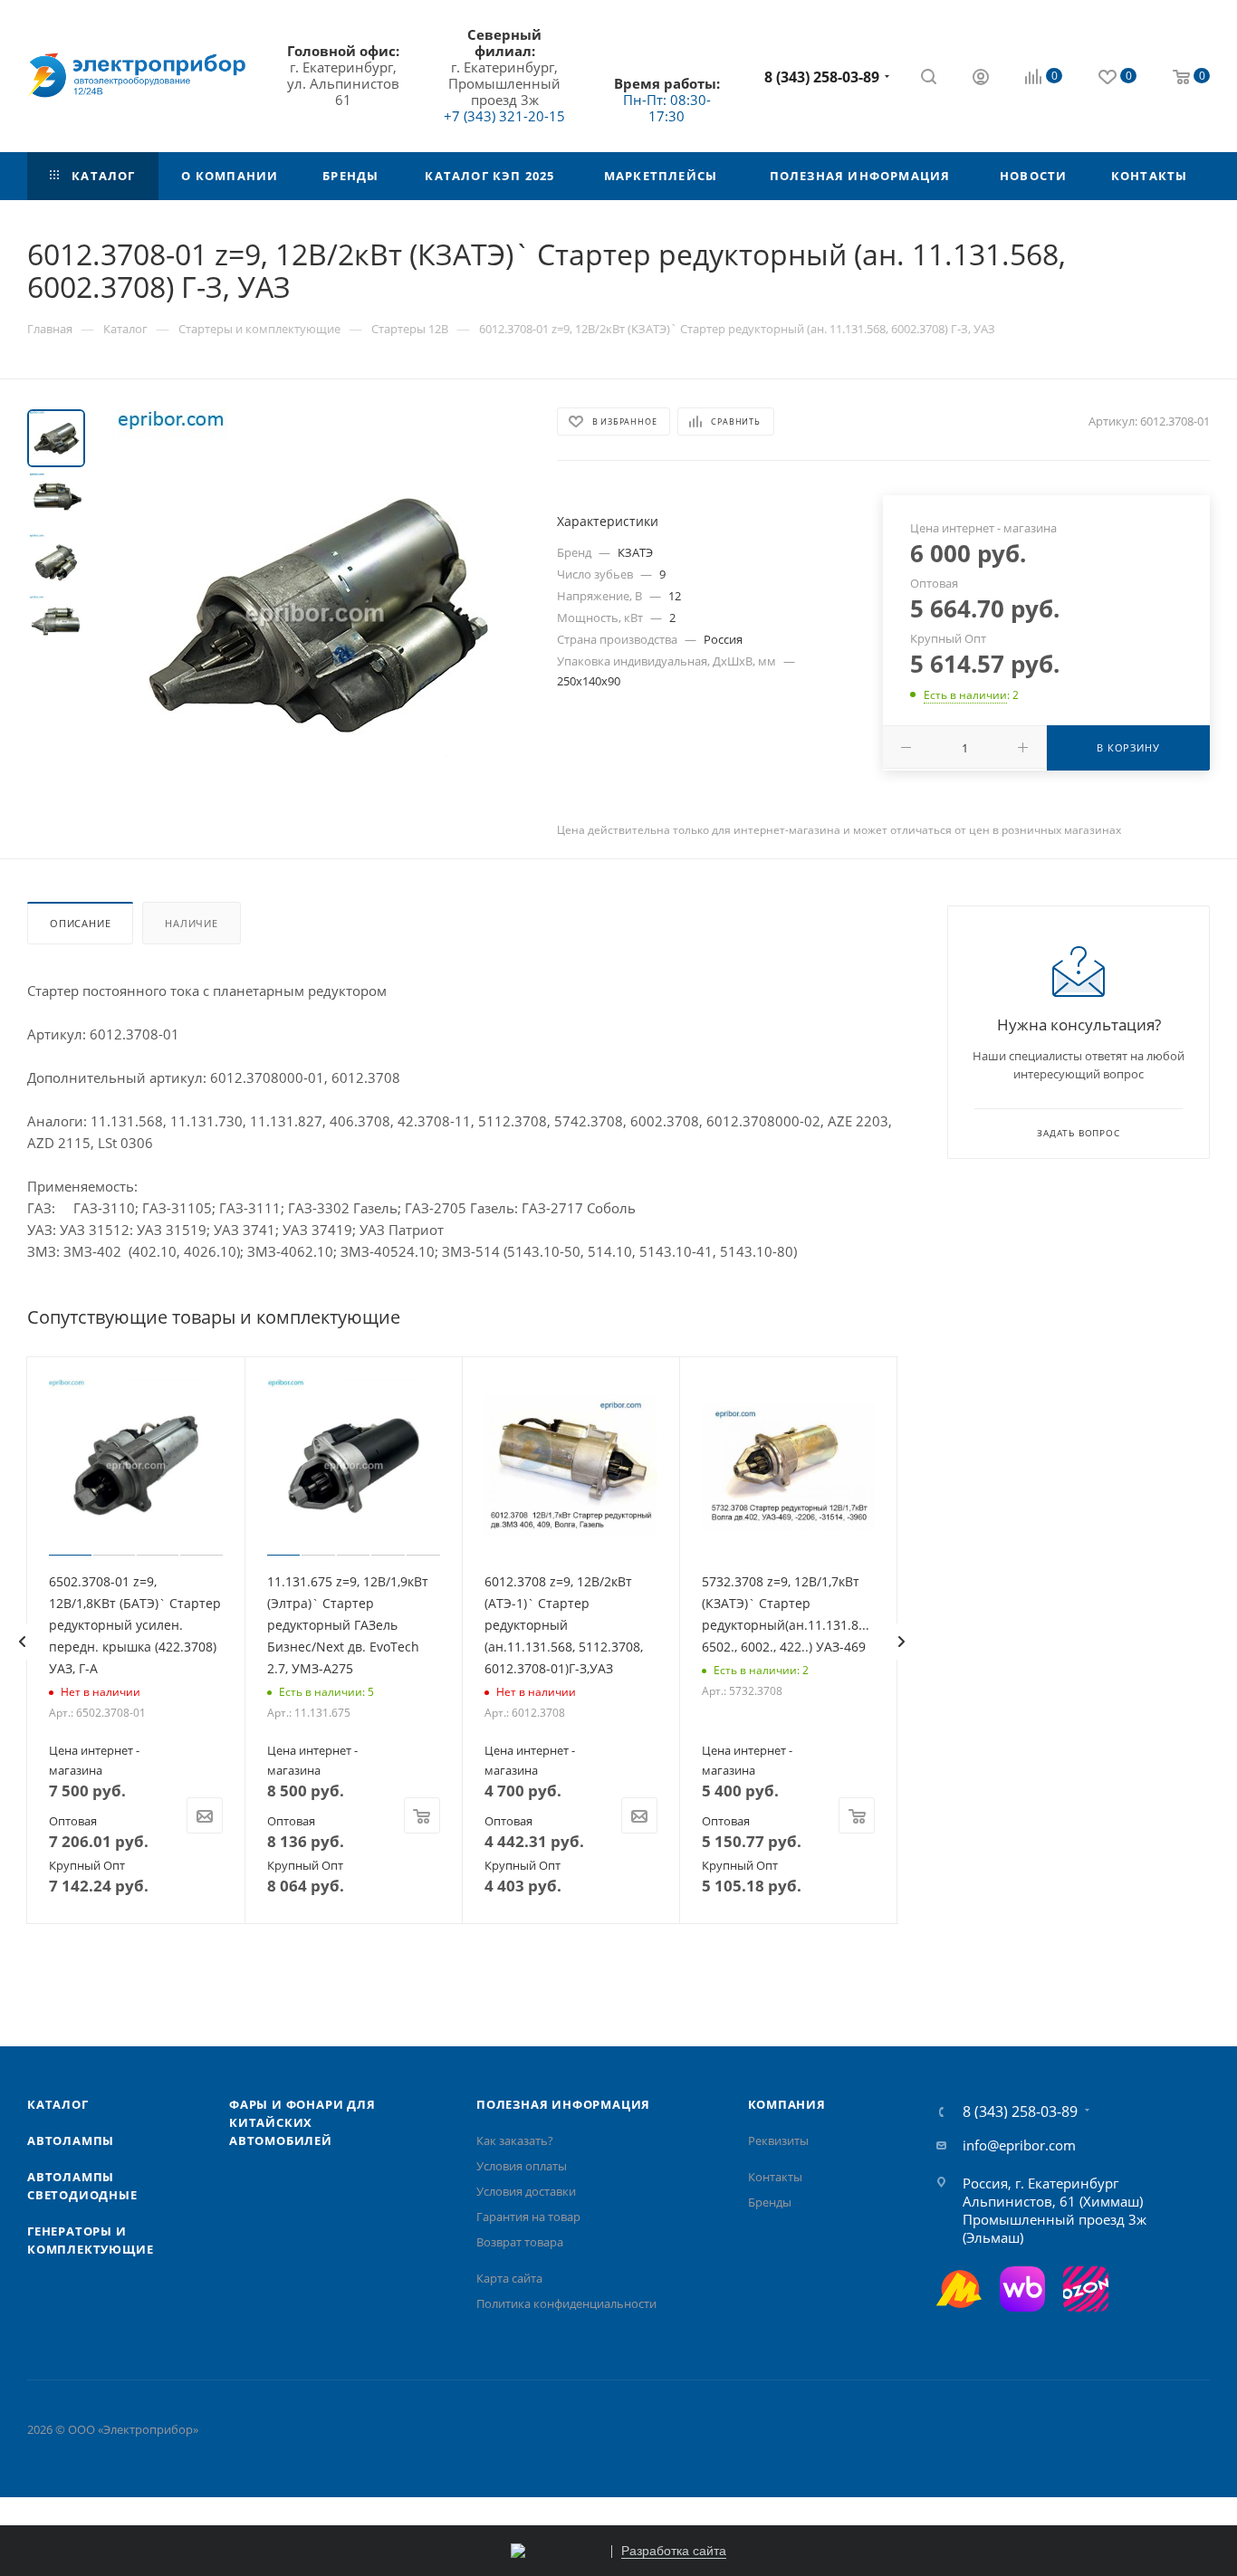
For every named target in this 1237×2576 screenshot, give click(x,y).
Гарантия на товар (528, 2217)
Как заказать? (515, 2140)
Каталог (58, 2104)
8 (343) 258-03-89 (822, 77)
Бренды (770, 2202)
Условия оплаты (522, 2166)
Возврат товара (520, 2242)
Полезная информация (563, 2104)
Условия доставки (526, 2191)
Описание (80, 923)
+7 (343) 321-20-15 (504, 116)
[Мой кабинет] (981, 79)
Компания (787, 2104)
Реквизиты (778, 2140)
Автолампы (71, 2140)
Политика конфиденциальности (566, 2303)
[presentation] (22, 1642)
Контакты (775, 2177)
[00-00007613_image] (315, 613)
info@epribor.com (1019, 2145)
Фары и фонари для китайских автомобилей (302, 2122)
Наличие (192, 923)
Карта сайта (509, 2278)
